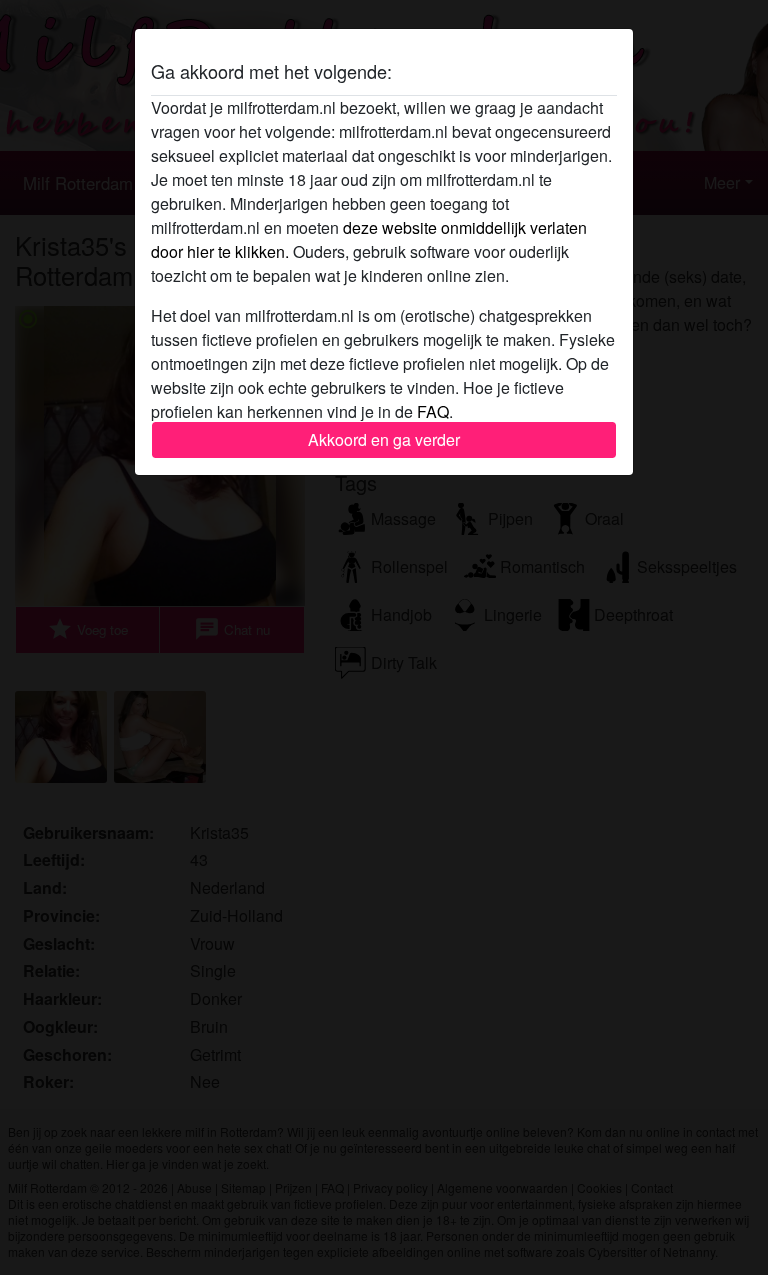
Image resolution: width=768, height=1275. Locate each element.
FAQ (433, 411)
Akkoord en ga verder (384, 439)
